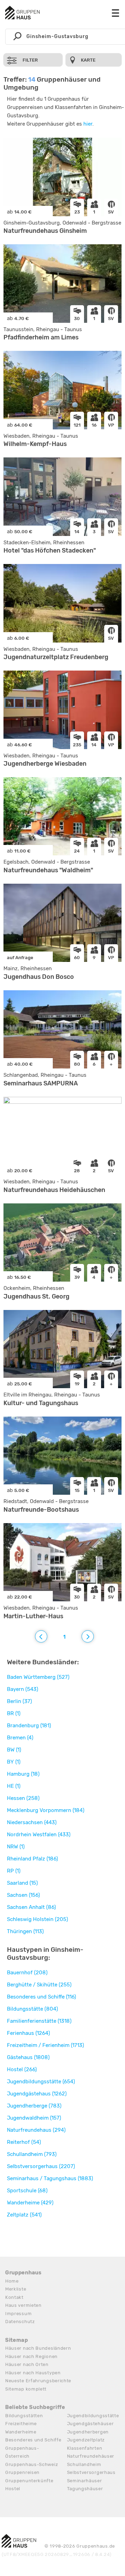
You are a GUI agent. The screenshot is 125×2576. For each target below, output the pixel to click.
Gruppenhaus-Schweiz (32, 2464)
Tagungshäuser (85, 2489)
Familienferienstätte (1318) (39, 2021)
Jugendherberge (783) (34, 2106)
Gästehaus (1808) (28, 2057)
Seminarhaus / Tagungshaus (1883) (50, 2178)
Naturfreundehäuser (91, 2456)
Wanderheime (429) (30, 2203)
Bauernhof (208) (27, 1973)
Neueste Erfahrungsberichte (38, 2381)
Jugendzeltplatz (86, 2440)
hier (88, 124)
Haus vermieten (23, 2305)
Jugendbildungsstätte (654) (41, 2082)
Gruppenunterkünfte (29, 2481)
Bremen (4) (20, 1738)
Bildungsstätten (24, 2416)
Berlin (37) (19, 1701)
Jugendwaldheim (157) (34, 2118)
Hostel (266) (22, 2069)
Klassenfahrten (85, 2448)
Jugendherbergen (88, 2432)
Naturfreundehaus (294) (36, 2130)
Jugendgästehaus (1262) (37, 2094)
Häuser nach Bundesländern (38, 2348)
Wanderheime (21, 2432)
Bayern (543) (23, 1689)
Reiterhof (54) (24, 2142)
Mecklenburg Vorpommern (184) (46, 1810)
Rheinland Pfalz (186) (32, 1859)
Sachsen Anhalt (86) (31, 1907)
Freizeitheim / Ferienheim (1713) (45, 2045)
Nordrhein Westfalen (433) (39, 1835)
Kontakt (14, 2297)
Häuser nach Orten (27, 2364)
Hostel (13, 2489)
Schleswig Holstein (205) (37, 1919)
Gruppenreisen (22, 2472)
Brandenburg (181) (29, 1726)
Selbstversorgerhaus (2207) (41, 2166)
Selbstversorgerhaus (91, 2472)
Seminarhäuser (85, 2481)
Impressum (18, 2314)
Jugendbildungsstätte (93, 2416)
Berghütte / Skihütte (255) (39, 1985)
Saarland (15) (22, 1883)
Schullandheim (84, 2464)
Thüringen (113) (25, 1931)
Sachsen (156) (23, 1895)
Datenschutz (20, 2322)
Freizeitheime (21, 2424)
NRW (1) (16, 1847)
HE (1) (14, 1786)
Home (12, 2281)
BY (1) (14, 1762)
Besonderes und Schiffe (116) (41, 1997)
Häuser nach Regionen (31, 2356)
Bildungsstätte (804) (32, 2009)
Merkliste (16, 2289)
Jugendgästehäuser (90, 2424)
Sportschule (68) (27, 2191)
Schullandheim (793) (32, 2154)
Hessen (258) (23, 1798)
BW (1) (14, 1750)
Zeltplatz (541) (24, 2215)
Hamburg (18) (23, 1774)
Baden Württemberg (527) (38, 1677)
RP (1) (14, 1871)
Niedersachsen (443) (32, 1822)
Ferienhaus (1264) (28, 2033)
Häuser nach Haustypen (33, 2373)
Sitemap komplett (26, 2389)
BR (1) (14, 1713)
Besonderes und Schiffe (33, 2440)
